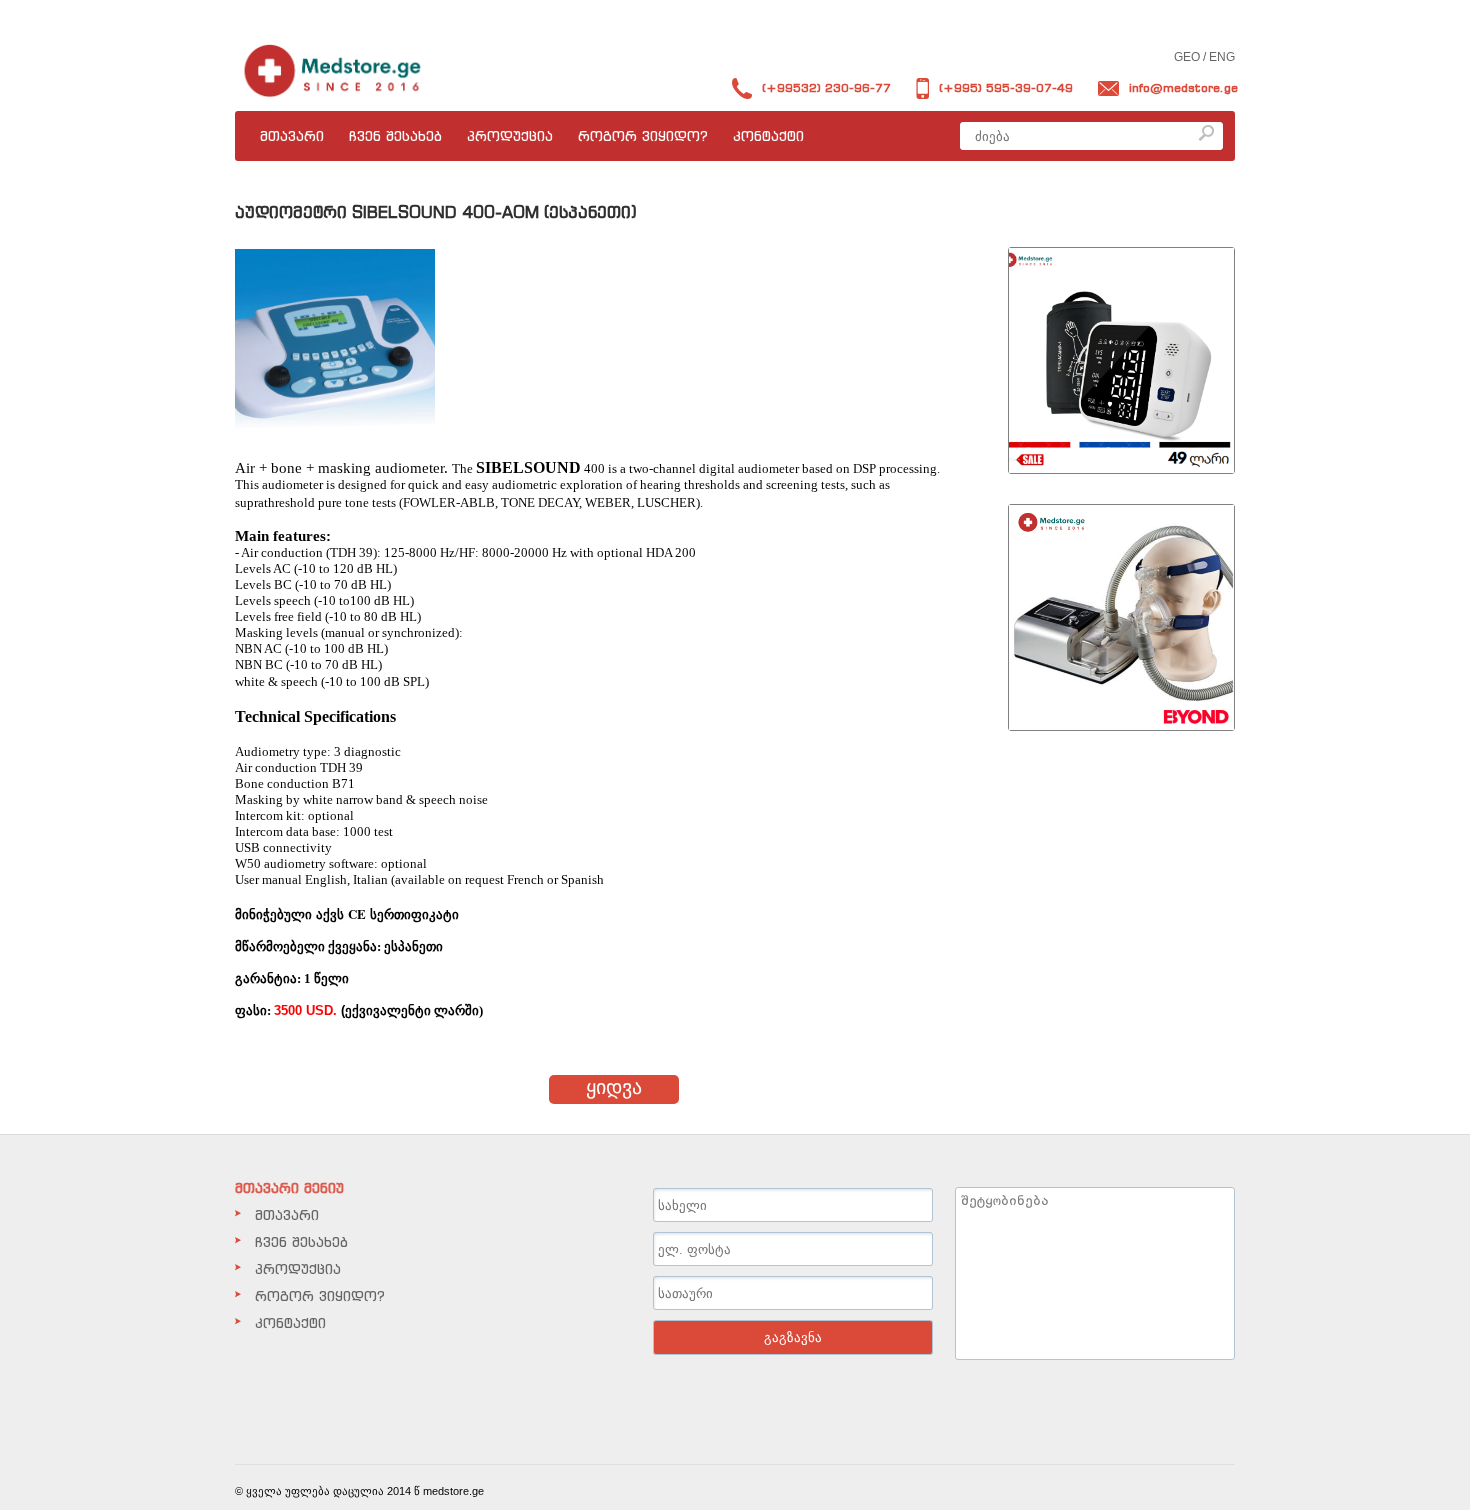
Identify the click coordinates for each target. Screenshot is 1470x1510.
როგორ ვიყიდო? (643, 136)
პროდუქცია (510, 136)
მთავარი (292, 136)
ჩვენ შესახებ (395, 136)
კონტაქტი (768, 136)
